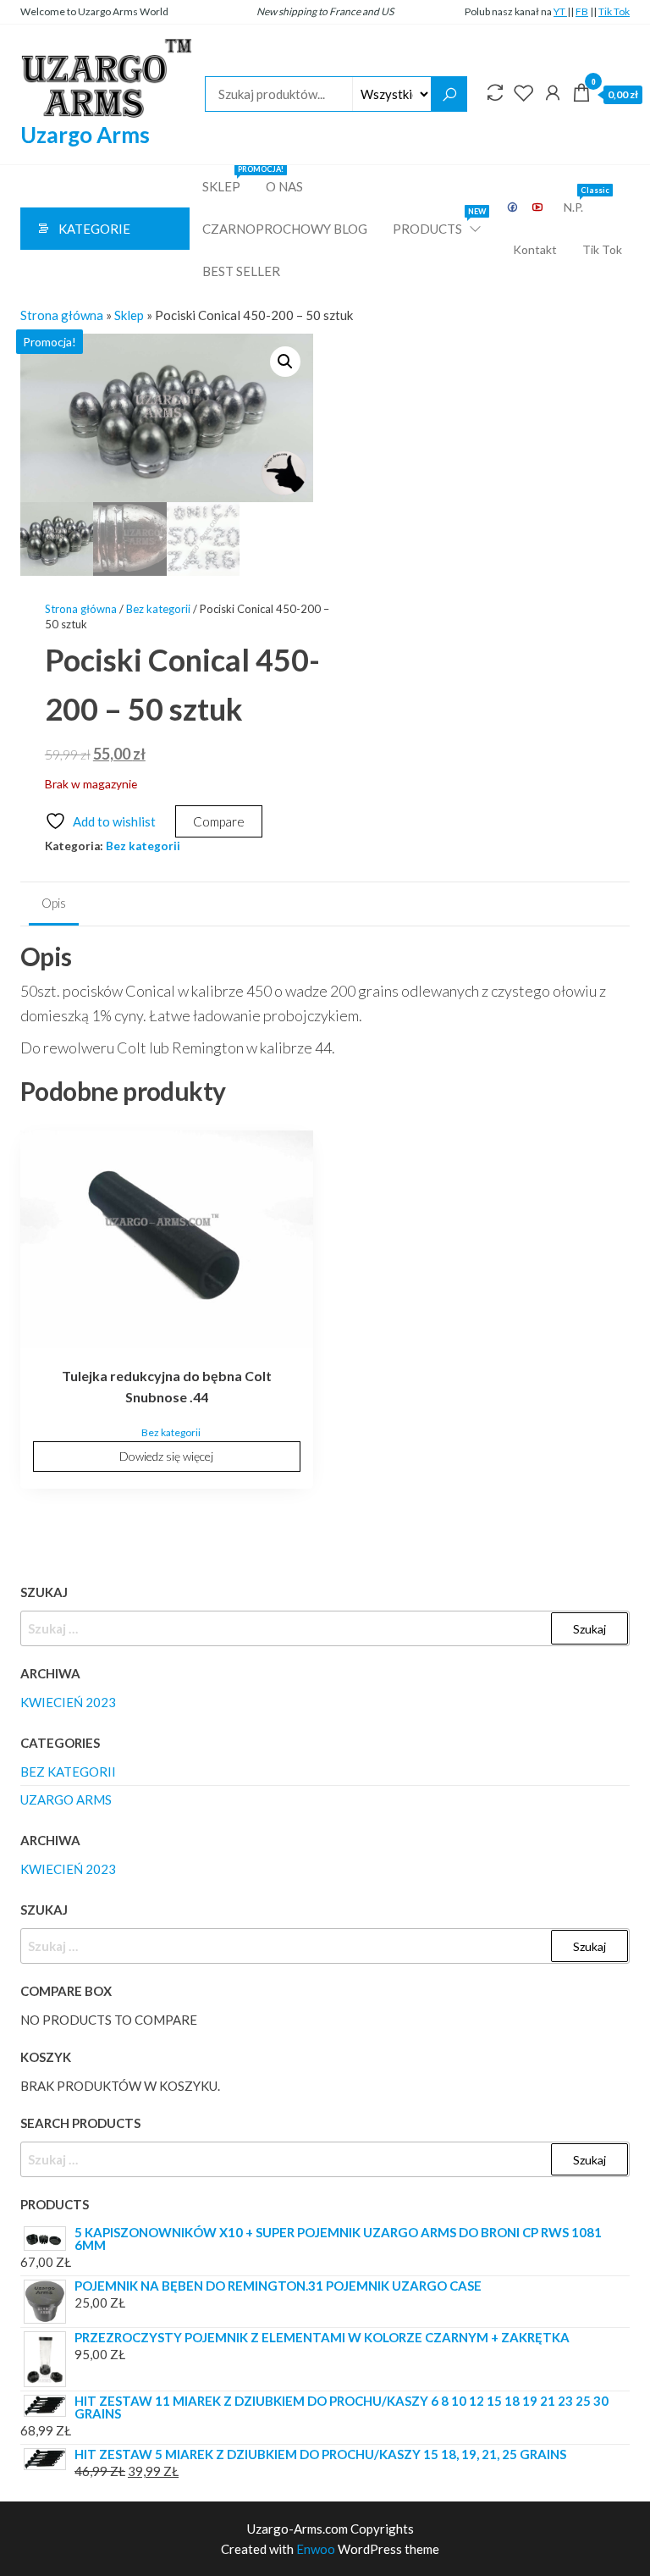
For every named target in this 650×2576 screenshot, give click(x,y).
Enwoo (316, 2549)
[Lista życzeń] (524, 92)
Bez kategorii (158, 609)
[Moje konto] (553, 92)
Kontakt (535, 249)
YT (560, 11)
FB (582, 11)
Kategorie (94, 229)
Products (438, 222)
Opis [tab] (54, 903)
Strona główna (62, 315)
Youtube (538, 207)
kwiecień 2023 (68, 1702)
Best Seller (241, 271)
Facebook (513, 207)
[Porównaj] (495, 92)
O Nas (284, 186)
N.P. (580, 200)
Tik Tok (614, 11)
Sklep (228, 180)
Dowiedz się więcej (166, 1456)
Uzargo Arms (85, 135)
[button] (285, 362)
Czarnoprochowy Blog (285, 229)
